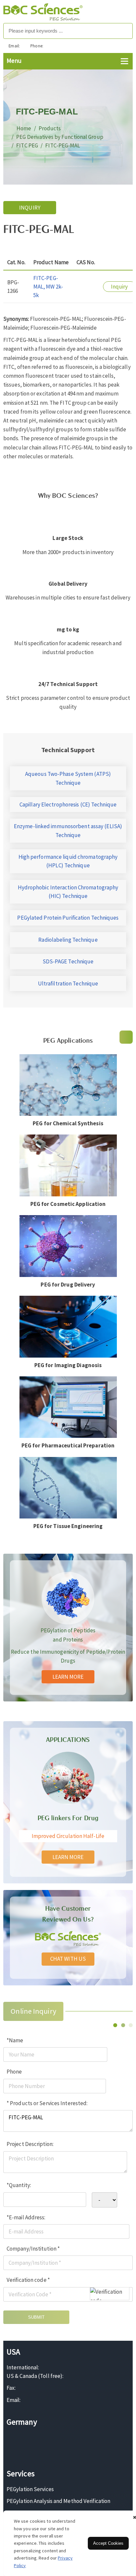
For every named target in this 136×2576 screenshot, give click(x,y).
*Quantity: (19, 2185)
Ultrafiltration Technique (68, 983)
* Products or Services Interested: (47, 2103)
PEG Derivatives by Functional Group (60, 137)
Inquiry (30, 208)
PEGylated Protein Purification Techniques (68, 918)
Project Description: (30, 2144)
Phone (14, 2072)
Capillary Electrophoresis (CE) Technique (68, 804)
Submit (36, 2317)
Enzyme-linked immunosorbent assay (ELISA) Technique (68, 830)
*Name (15, 2040)
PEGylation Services (30, 2489)
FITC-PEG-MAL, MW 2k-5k (48, 287)
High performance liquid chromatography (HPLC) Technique (68, 861)
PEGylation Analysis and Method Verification (58, 2501)
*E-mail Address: (26, 2217)
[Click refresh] (110, 2294)
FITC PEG (27, 145)
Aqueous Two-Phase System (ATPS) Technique (68, 778)
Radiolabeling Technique (68, 940)
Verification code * (28, 2280)
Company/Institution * (33, 2249)
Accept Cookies (108, 2543)
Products (50, 128)
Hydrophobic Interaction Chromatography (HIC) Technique (68, 892)
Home (24, 128)
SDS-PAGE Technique (68, 961)
